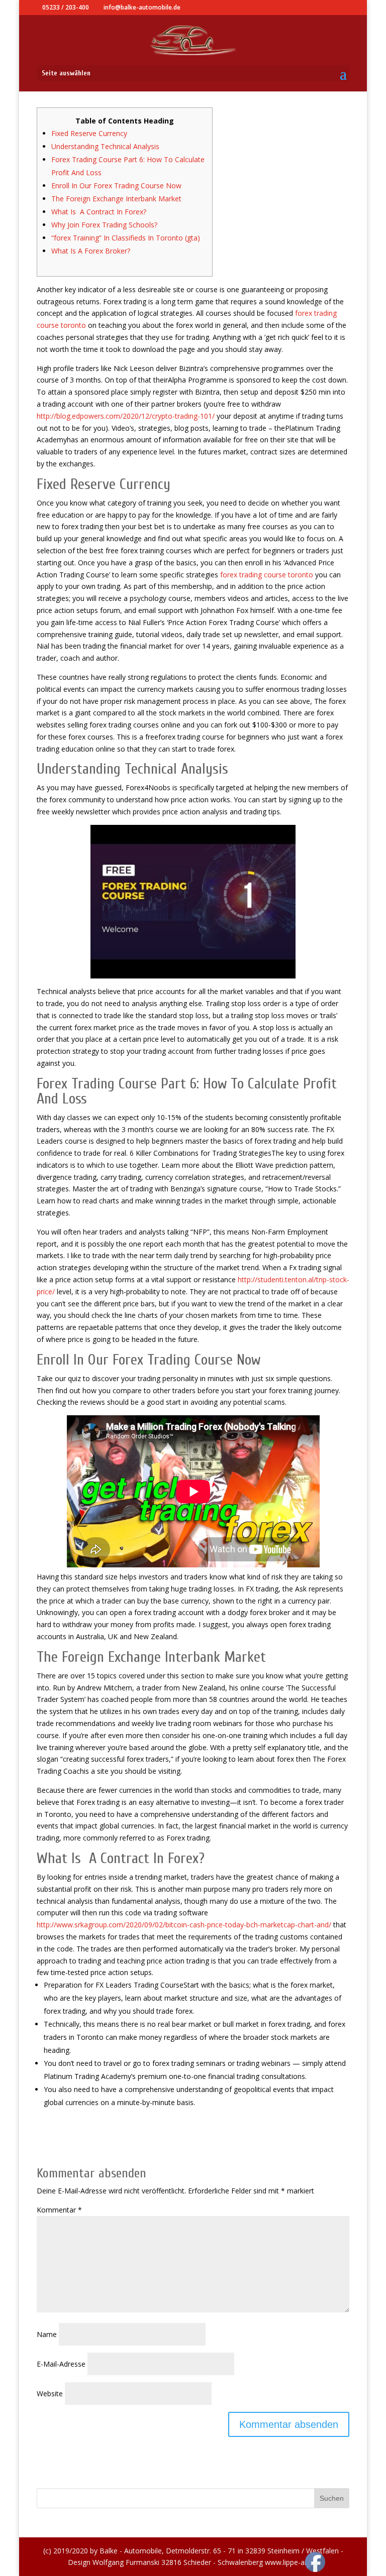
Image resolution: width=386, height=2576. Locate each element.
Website (50, 2394)
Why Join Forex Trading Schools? (104, 225)
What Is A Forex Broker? (91, 251)
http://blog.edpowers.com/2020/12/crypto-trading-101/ (126, 416)
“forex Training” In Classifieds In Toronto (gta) (126, 238)
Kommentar (59, 2210)
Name (47, 2334)
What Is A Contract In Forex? (99, 212)
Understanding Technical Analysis (105, 146)
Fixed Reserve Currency (89, 133)
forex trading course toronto (267, 575)
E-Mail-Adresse (61, 2364)
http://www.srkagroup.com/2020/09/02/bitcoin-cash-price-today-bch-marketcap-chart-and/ (184, 1925)
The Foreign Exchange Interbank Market (116, 199)
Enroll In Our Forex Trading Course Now (116, 186)
